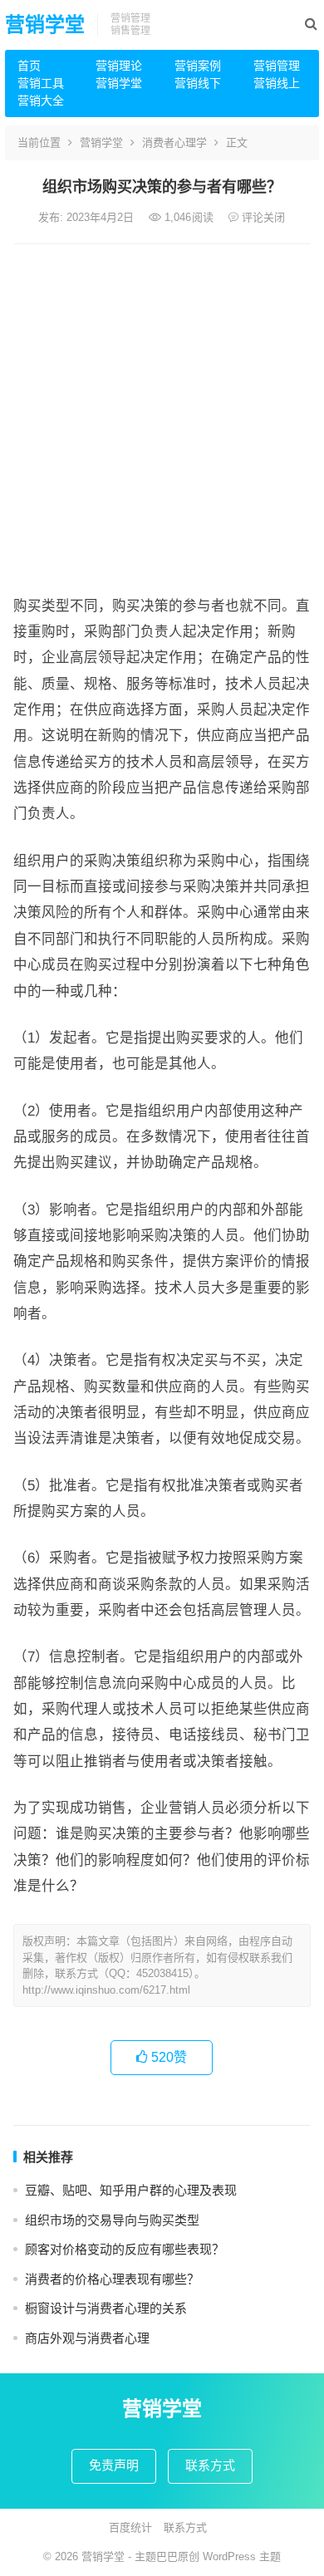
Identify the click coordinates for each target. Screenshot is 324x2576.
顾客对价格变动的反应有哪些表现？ (125, 2249)
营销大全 (41, 101)
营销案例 (198, 66)
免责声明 (114, 2465)
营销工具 (41, 83)
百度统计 (130, 2527)
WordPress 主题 (242, 2556)
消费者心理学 (174, 142)
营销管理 (277, 66)
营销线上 (277, 83)
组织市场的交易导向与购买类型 (112, 2220)
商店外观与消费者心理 (87, 2338)
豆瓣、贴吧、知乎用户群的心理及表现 (131, 2190)
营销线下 (198, 83)
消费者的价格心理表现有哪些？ (112, 2279)
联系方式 (210, 2465)
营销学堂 (45, 25)
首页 (29, 66)
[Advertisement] (162, 415)
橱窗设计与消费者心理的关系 (106, 2308)
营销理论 (119, 66)
